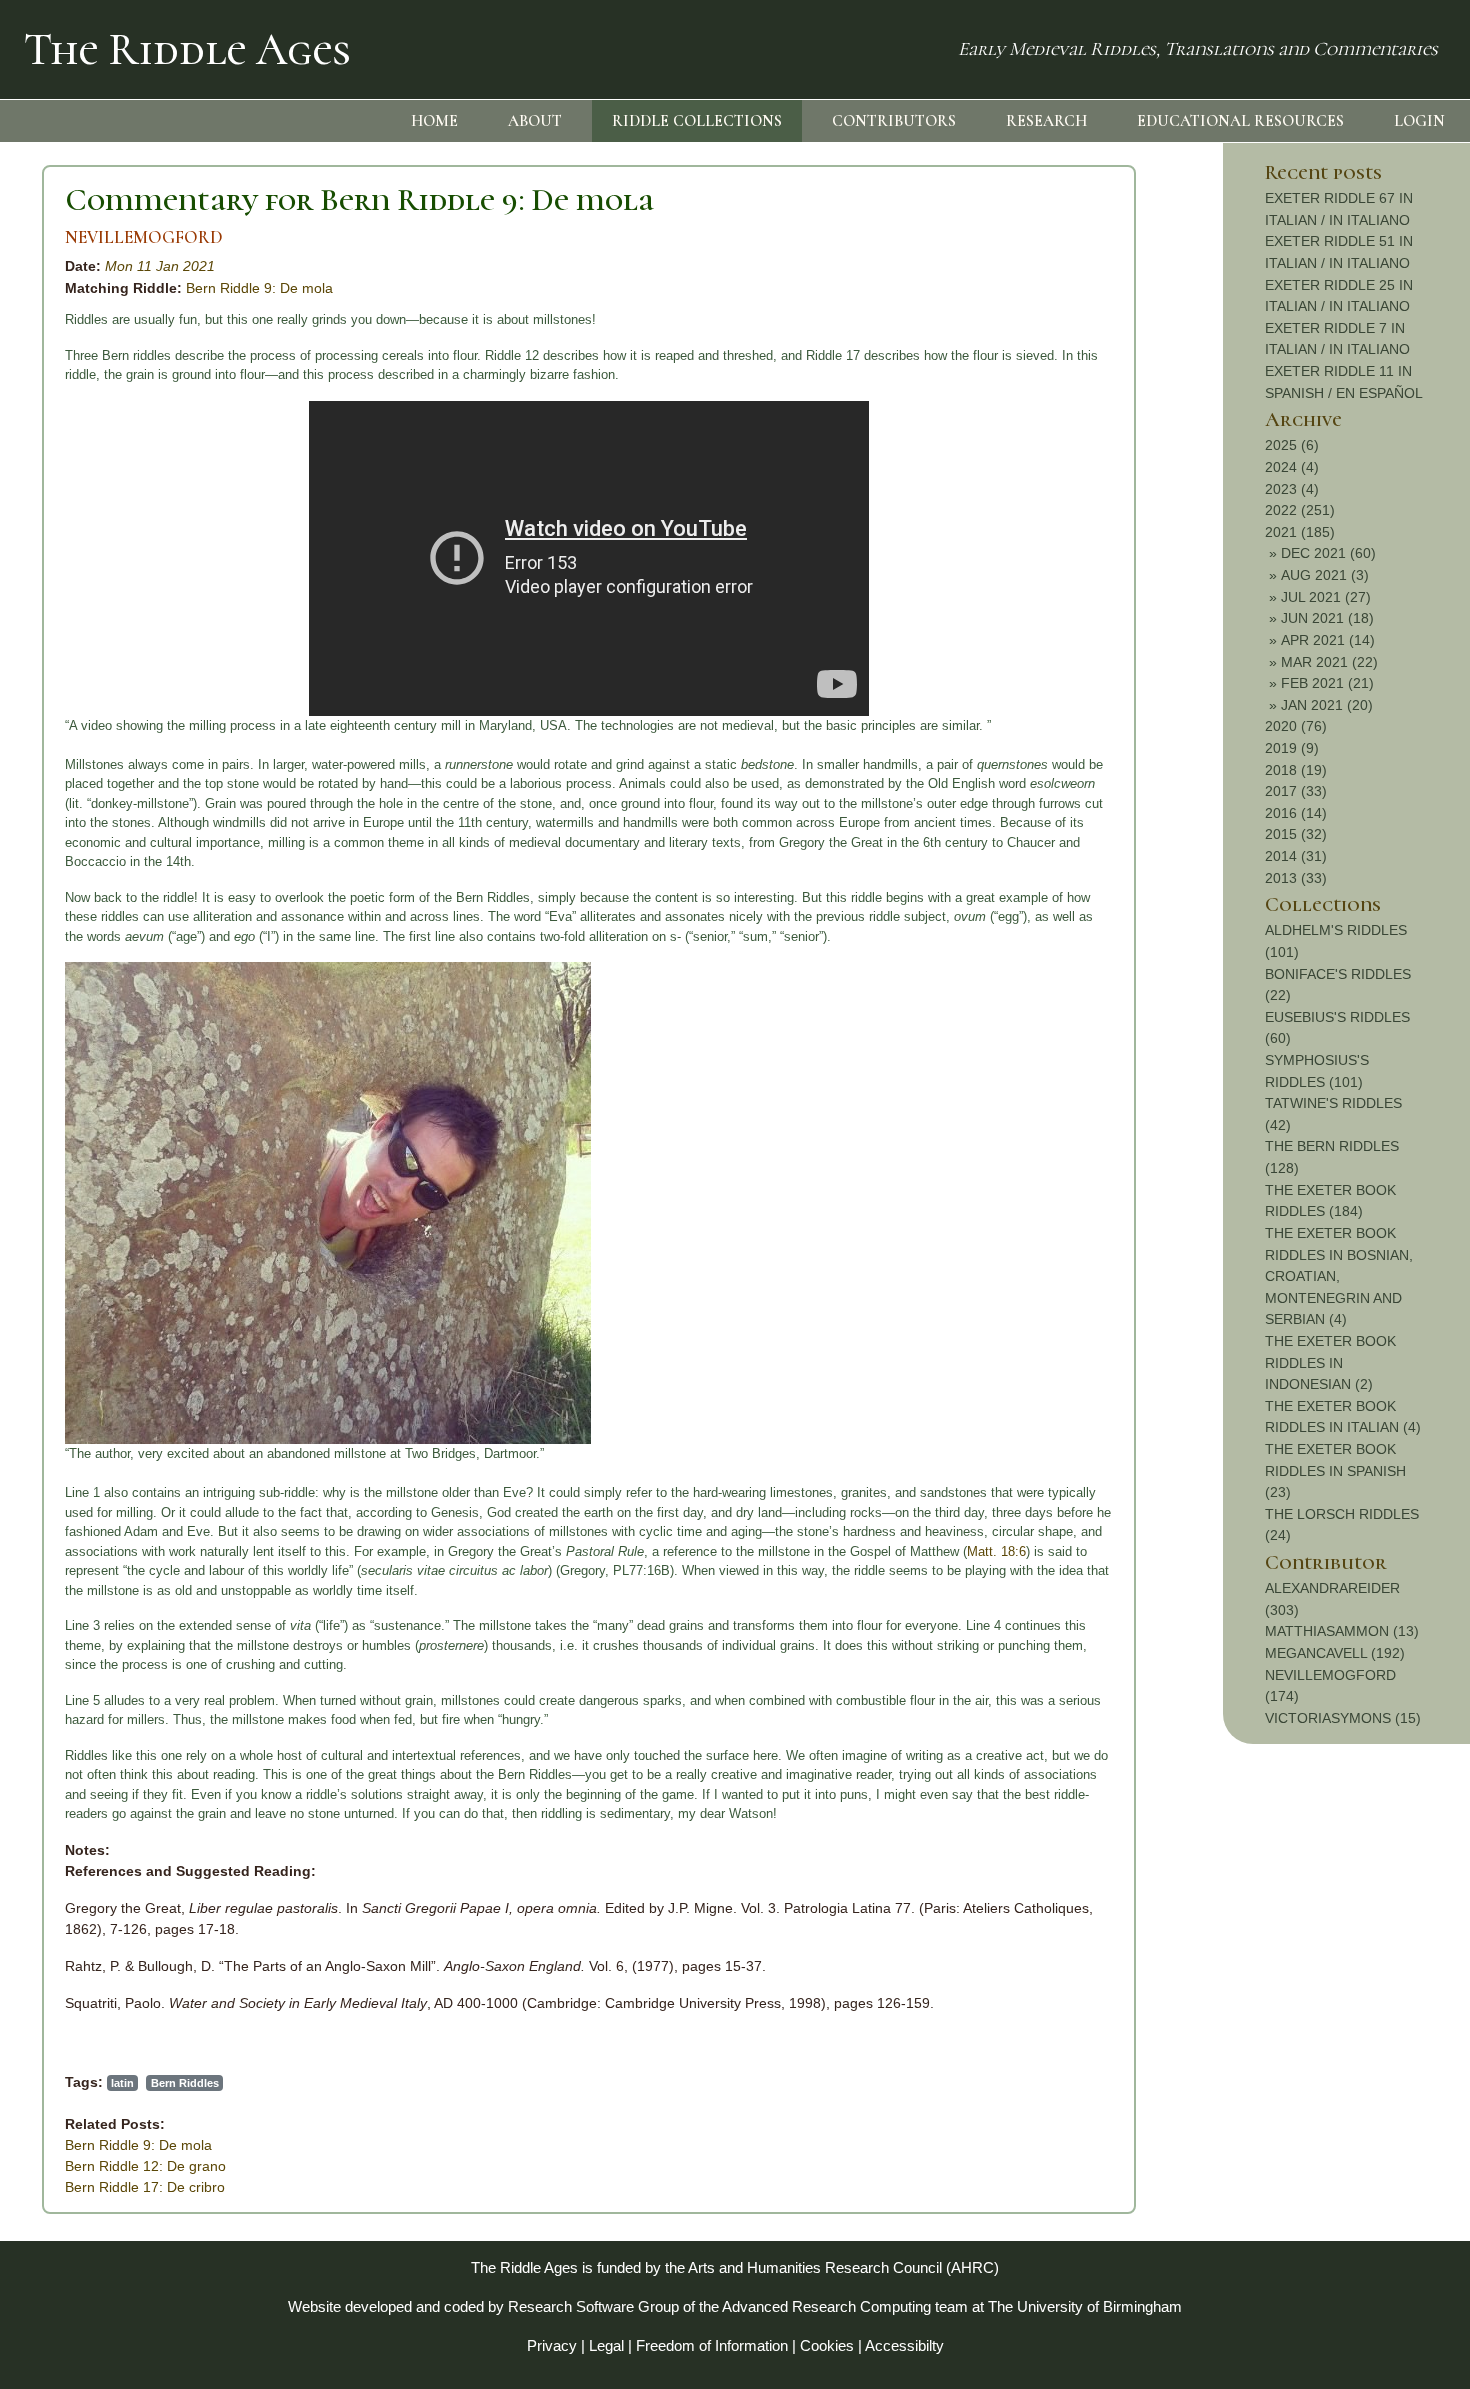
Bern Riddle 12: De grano (145, 2166)
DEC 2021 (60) (1328, 553)
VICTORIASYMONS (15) (1343, 1718)
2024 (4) (1292, 467)
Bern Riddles (185, 2083)
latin (122, 2083)
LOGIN (1419, 121)
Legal (606, 2345)
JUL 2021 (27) (1326, 597)
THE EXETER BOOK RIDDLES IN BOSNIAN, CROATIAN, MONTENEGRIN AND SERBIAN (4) (1339, 1276)
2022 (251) (1300, 510)
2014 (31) (1296, 856)
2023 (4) (1292, 489)
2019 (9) (1292, 748)
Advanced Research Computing (826, 2306)
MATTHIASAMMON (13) (1342, 1631)
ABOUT (535, 121)
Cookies (827, 2345)
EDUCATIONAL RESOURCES (1240, 121)
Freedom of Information (712, 2345)
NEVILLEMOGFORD (144, 237)
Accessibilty (904, 2345)
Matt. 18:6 (996, 1551)
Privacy (552, 2345)
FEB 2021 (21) (1327, 683)
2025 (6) (1292, 445)
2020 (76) (1296, 726)
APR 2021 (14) (1328, 640)
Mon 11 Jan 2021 (160, 266)
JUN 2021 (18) (1327, 618)
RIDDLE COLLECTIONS (697, 121)
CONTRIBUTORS (894, 121)
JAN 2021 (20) (1327, 705)
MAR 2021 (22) (1329, 662)
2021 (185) (1300, 532)
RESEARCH (1046, 121)
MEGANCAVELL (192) (1335, 1653)
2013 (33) (1296, 878)
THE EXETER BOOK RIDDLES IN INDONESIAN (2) (1330, 1362)
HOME (434, 121)
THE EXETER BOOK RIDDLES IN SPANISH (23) (1335, 1470)
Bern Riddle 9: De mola (259, 288)
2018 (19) (1296, 770)
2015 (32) (1296, 834)
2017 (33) (1296, 791)
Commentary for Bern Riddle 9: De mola (359, 199)
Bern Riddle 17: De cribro (145, 2187)
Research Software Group (593, 2306)
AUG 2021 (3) (1325, 575)
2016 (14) (1296, 813)
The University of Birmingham (1085, 2306)
